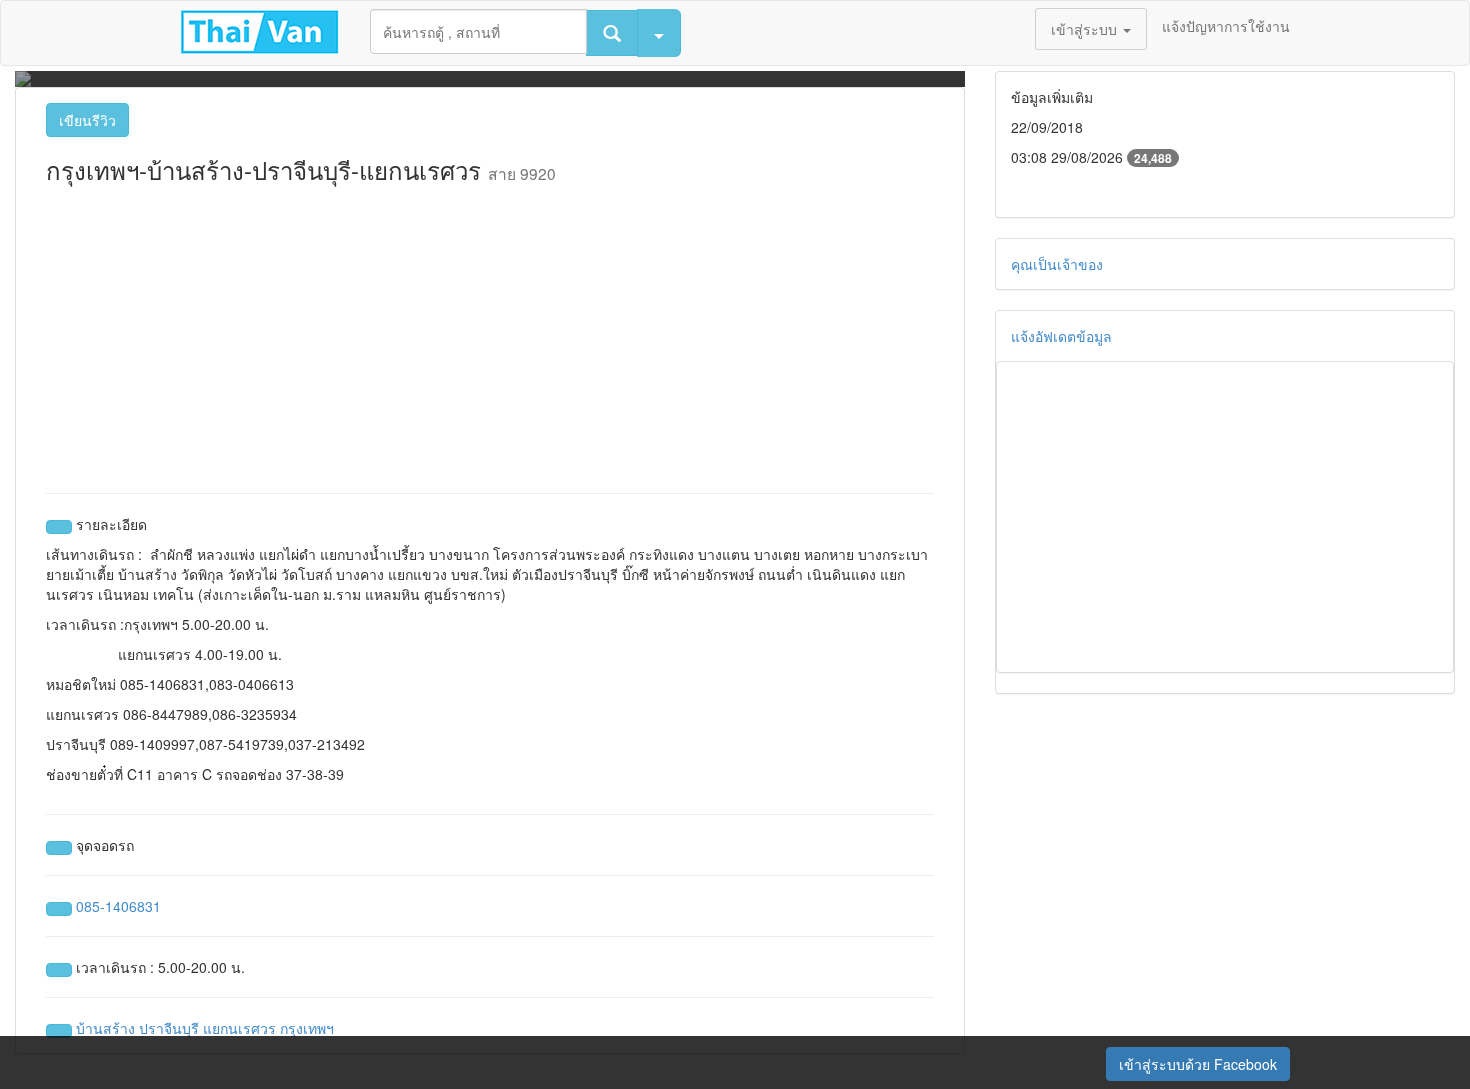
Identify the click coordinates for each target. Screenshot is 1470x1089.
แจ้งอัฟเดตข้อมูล (1061, 336)
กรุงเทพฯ (307, 1028)
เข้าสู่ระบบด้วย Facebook (1198, 1064)
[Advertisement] (490, 333)
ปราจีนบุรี (169, 1028)
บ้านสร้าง (105, 1028)
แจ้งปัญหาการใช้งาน (1226, 26)
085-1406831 (118, 906)
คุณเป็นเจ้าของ (1057, 264)
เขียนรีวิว (87, 120)
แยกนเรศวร (239, 1028)
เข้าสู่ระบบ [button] (1086, 29)
